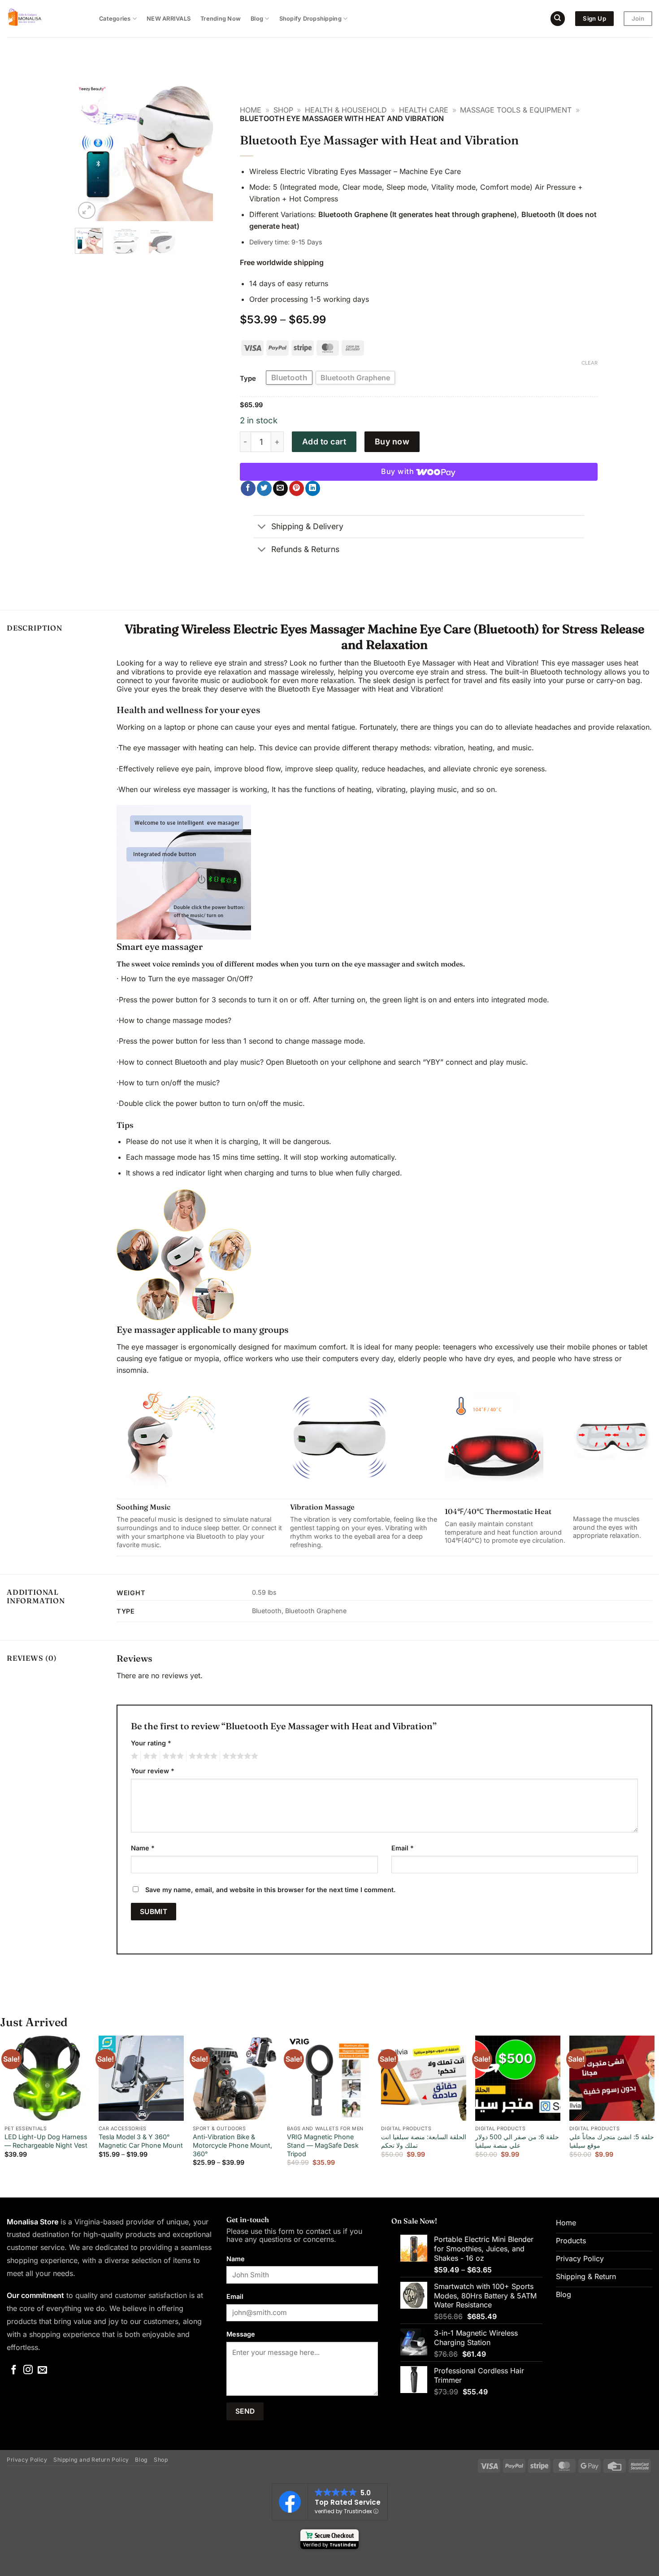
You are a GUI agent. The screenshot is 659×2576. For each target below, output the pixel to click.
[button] (87, 211)
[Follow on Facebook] (14, 2370)
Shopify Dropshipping (310, 19)
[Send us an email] (42, 2370)
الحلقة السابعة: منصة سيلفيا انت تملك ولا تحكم (424, 2141)
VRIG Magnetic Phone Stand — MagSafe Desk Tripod (323, 2145)
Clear (590, 363)
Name (143, 1848)
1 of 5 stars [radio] (133, 1756)
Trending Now (221, 19)
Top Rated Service (348, 2502)
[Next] (199, 152)
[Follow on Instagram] (28, 2370)
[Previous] (89, 152)
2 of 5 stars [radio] (149, 1756)
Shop (283, 110)
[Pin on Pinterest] (297, 488)
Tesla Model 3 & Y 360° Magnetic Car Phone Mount (141, 2141)
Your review (153, 1771)
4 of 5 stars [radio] (202, 1756)
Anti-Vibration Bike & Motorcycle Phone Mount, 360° (232, 2145)
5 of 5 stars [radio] (239, 1756)
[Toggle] (262, 528)
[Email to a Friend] (280, 488)
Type (248, 379)
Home (251, 110)
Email (403, 1848)
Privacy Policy (27, 2460)
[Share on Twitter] (264, 488)
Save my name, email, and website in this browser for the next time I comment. (271, 1890)
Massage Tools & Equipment (516, 110)
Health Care (424, 110)
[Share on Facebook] (248, 488)
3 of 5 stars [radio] (172, 1756)
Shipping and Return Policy (91, 2460)
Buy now (392, 442)
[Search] (558, 19)
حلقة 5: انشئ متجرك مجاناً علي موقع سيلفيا (612, 2141)
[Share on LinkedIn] (313, 488)
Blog (257, 19)
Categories (115, 19)
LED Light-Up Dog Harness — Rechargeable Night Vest (46, 2141)
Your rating (151, 1743)
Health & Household (346, 110)
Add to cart (324, 442)
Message (241, 2334)
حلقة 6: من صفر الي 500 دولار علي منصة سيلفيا (517, 2141)
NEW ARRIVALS (169, 19)
